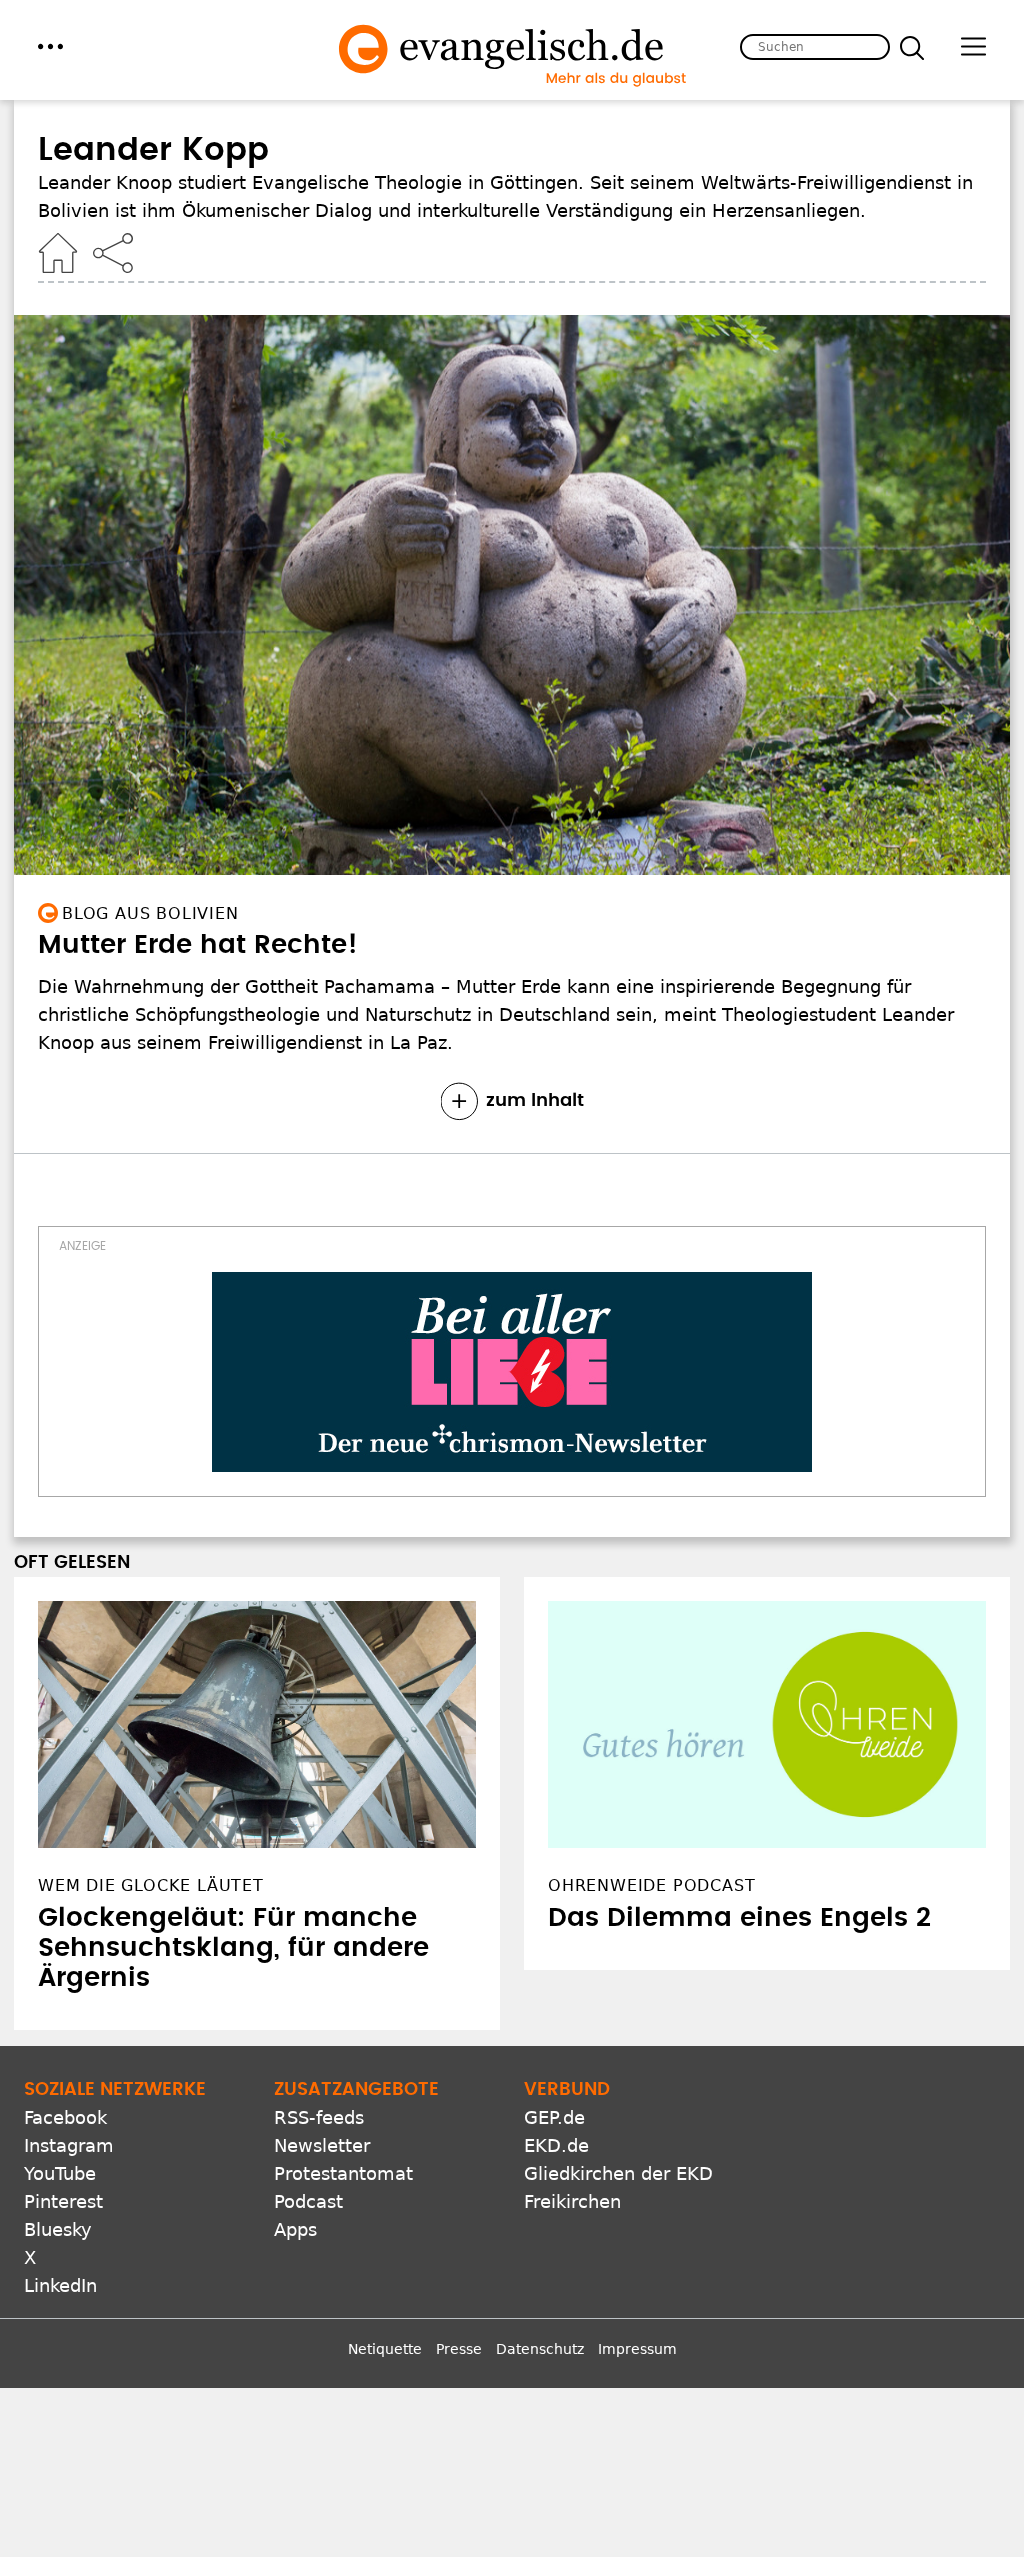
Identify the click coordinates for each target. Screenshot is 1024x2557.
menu (50, 46)
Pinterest (63, 2201)
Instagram (69, 2145)
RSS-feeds (319, 2117)
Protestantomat (343, 2173)
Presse (459, 2349)
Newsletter (322, 2145)
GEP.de (554, 2117)
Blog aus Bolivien (150, 913)
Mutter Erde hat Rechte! (198, 945)
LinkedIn (60, 2285)
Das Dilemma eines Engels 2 (739, 1918)
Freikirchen (572, 2201)
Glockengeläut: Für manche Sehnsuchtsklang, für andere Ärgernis (233, 1948)
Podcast (308, 2201)
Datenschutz (540, 2349)
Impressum (637, 2349)
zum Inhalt (535, 1101)
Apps (295, 2229)
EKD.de (556, 2145)
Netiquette (385, 2349)
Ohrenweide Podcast (651, 1885)
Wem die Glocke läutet (151, 1885)
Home (58, 253)
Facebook (65, 2117)
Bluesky (58, 2229)
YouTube (60, 2173)
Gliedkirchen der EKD (618, 2173)
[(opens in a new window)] (512, 1372)
